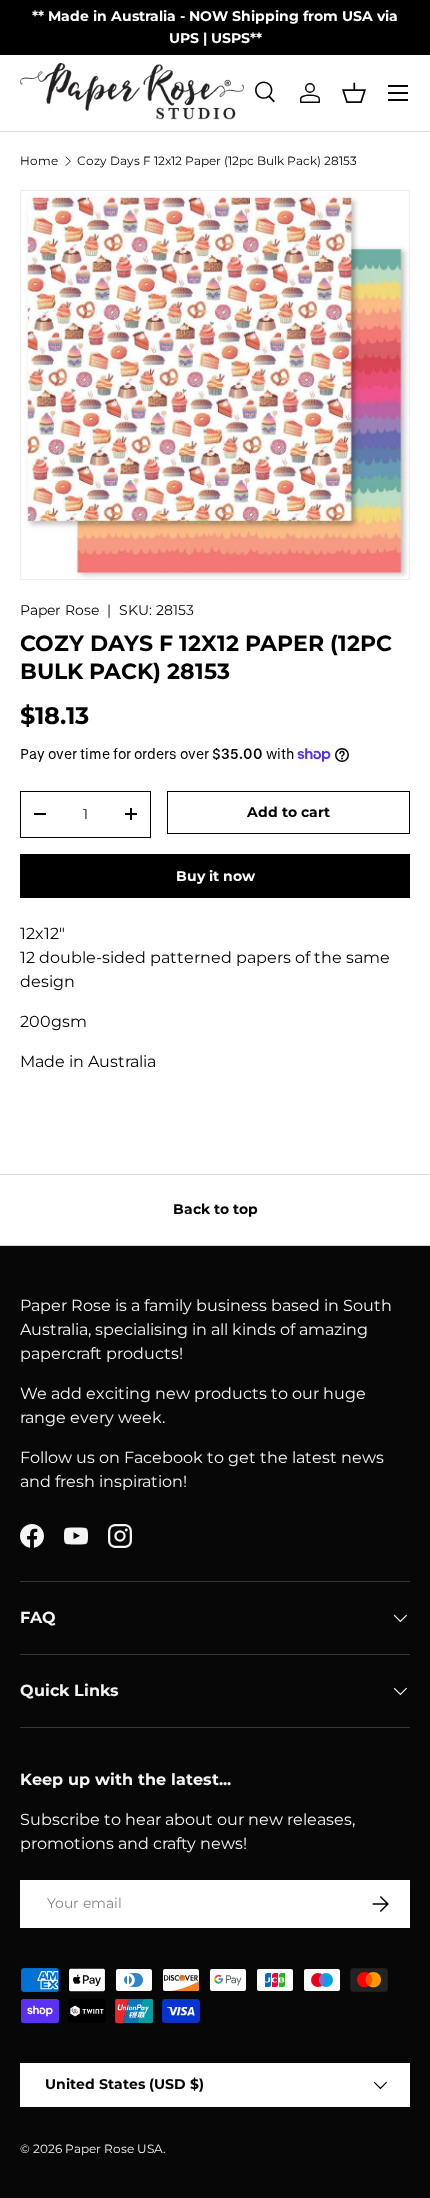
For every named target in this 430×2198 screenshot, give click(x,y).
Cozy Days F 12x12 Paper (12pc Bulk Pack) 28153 (217, 161)
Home (39, 161)
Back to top (215, 1209)
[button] (354, 93)
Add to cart (288, 812)
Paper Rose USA (114, 2148)
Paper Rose (59, 610)
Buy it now (215, 876)
